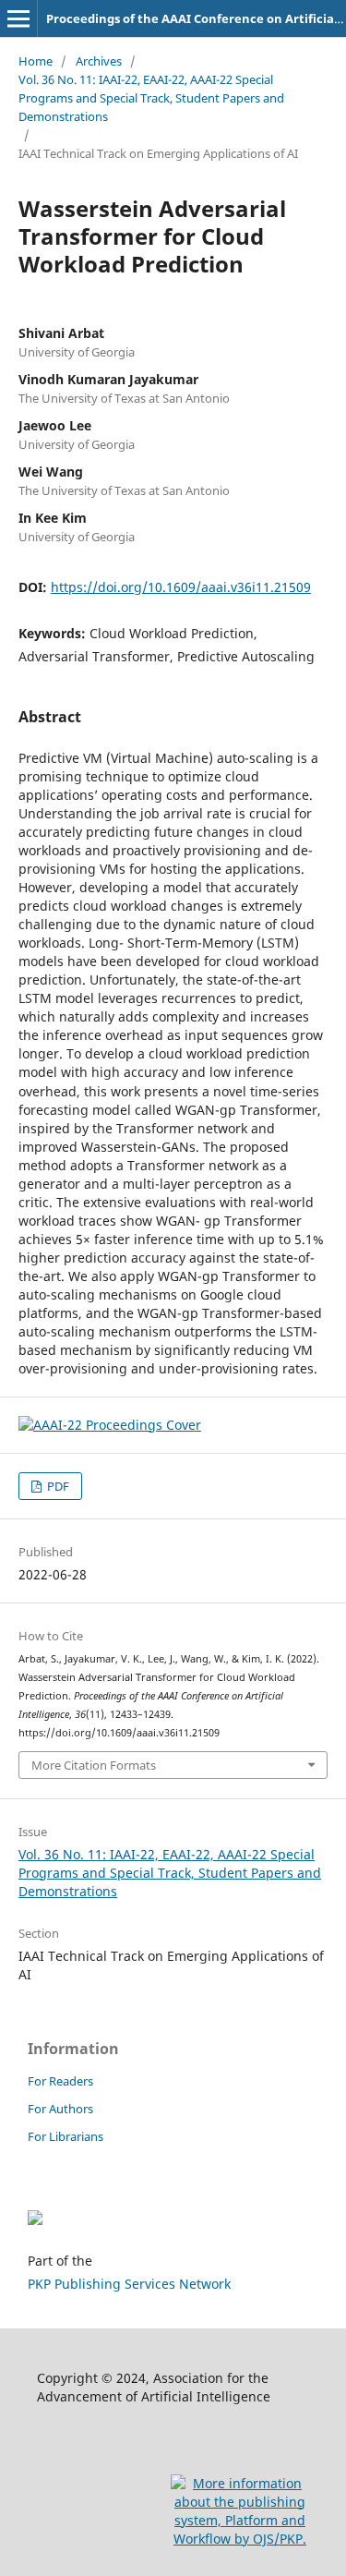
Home (36, 61)
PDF (57, 1486)
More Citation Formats (94, 1765)
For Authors (60, 2109)
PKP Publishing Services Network (129, 2284)
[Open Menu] (18, 18)
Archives (99, 61)
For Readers (60, 2081)
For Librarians (66, 2136)
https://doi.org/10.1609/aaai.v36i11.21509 (181, 587)
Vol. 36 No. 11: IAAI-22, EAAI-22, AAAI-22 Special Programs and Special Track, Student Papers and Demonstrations (151, 98)
